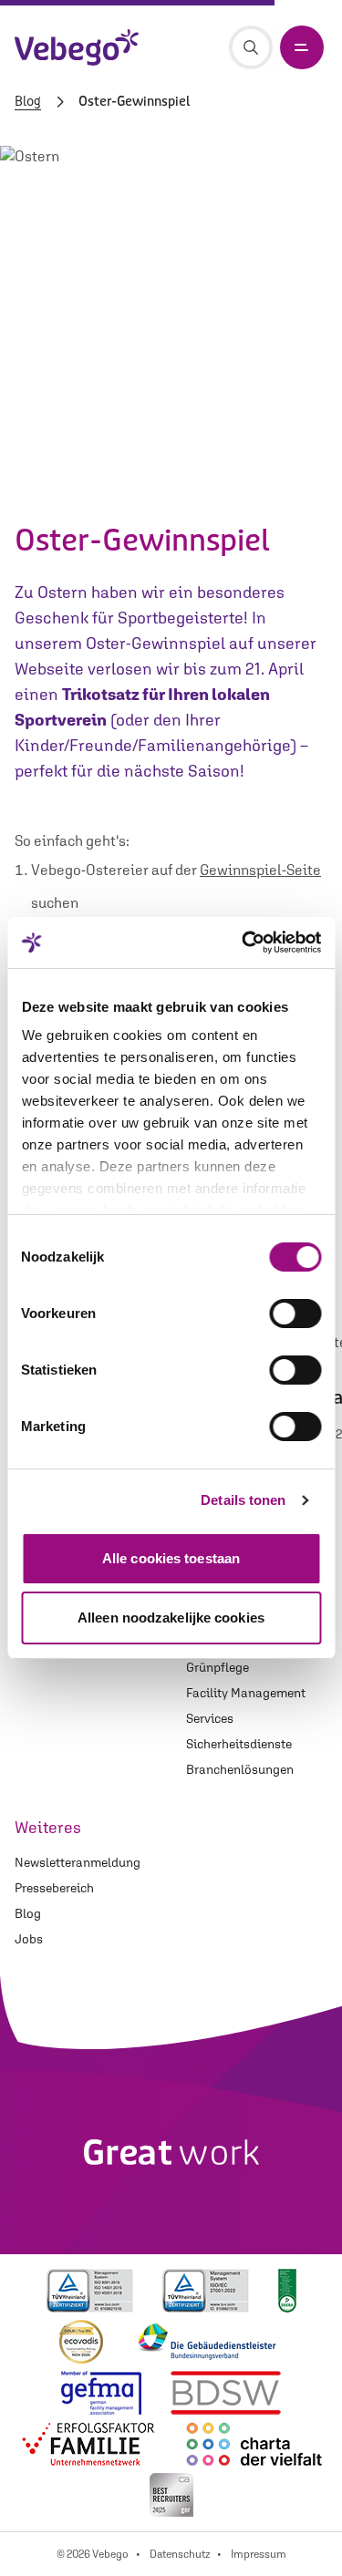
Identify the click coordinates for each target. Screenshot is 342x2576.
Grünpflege (218, 1667)
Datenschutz (180, 2554)
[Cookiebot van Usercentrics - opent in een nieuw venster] (244, 943)
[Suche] (251, 47)
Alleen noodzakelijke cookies (171, 1618)
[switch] (295, 1314)
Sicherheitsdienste (239, 1744)
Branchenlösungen (240, 1769)
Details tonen (243, 1500)
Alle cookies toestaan (171, 1558)
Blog (28, 102)
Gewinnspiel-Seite (260, 870)
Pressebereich (54, 1888)
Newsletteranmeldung (78, 1862)
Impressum (259, 2554)
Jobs (29, 1939)
